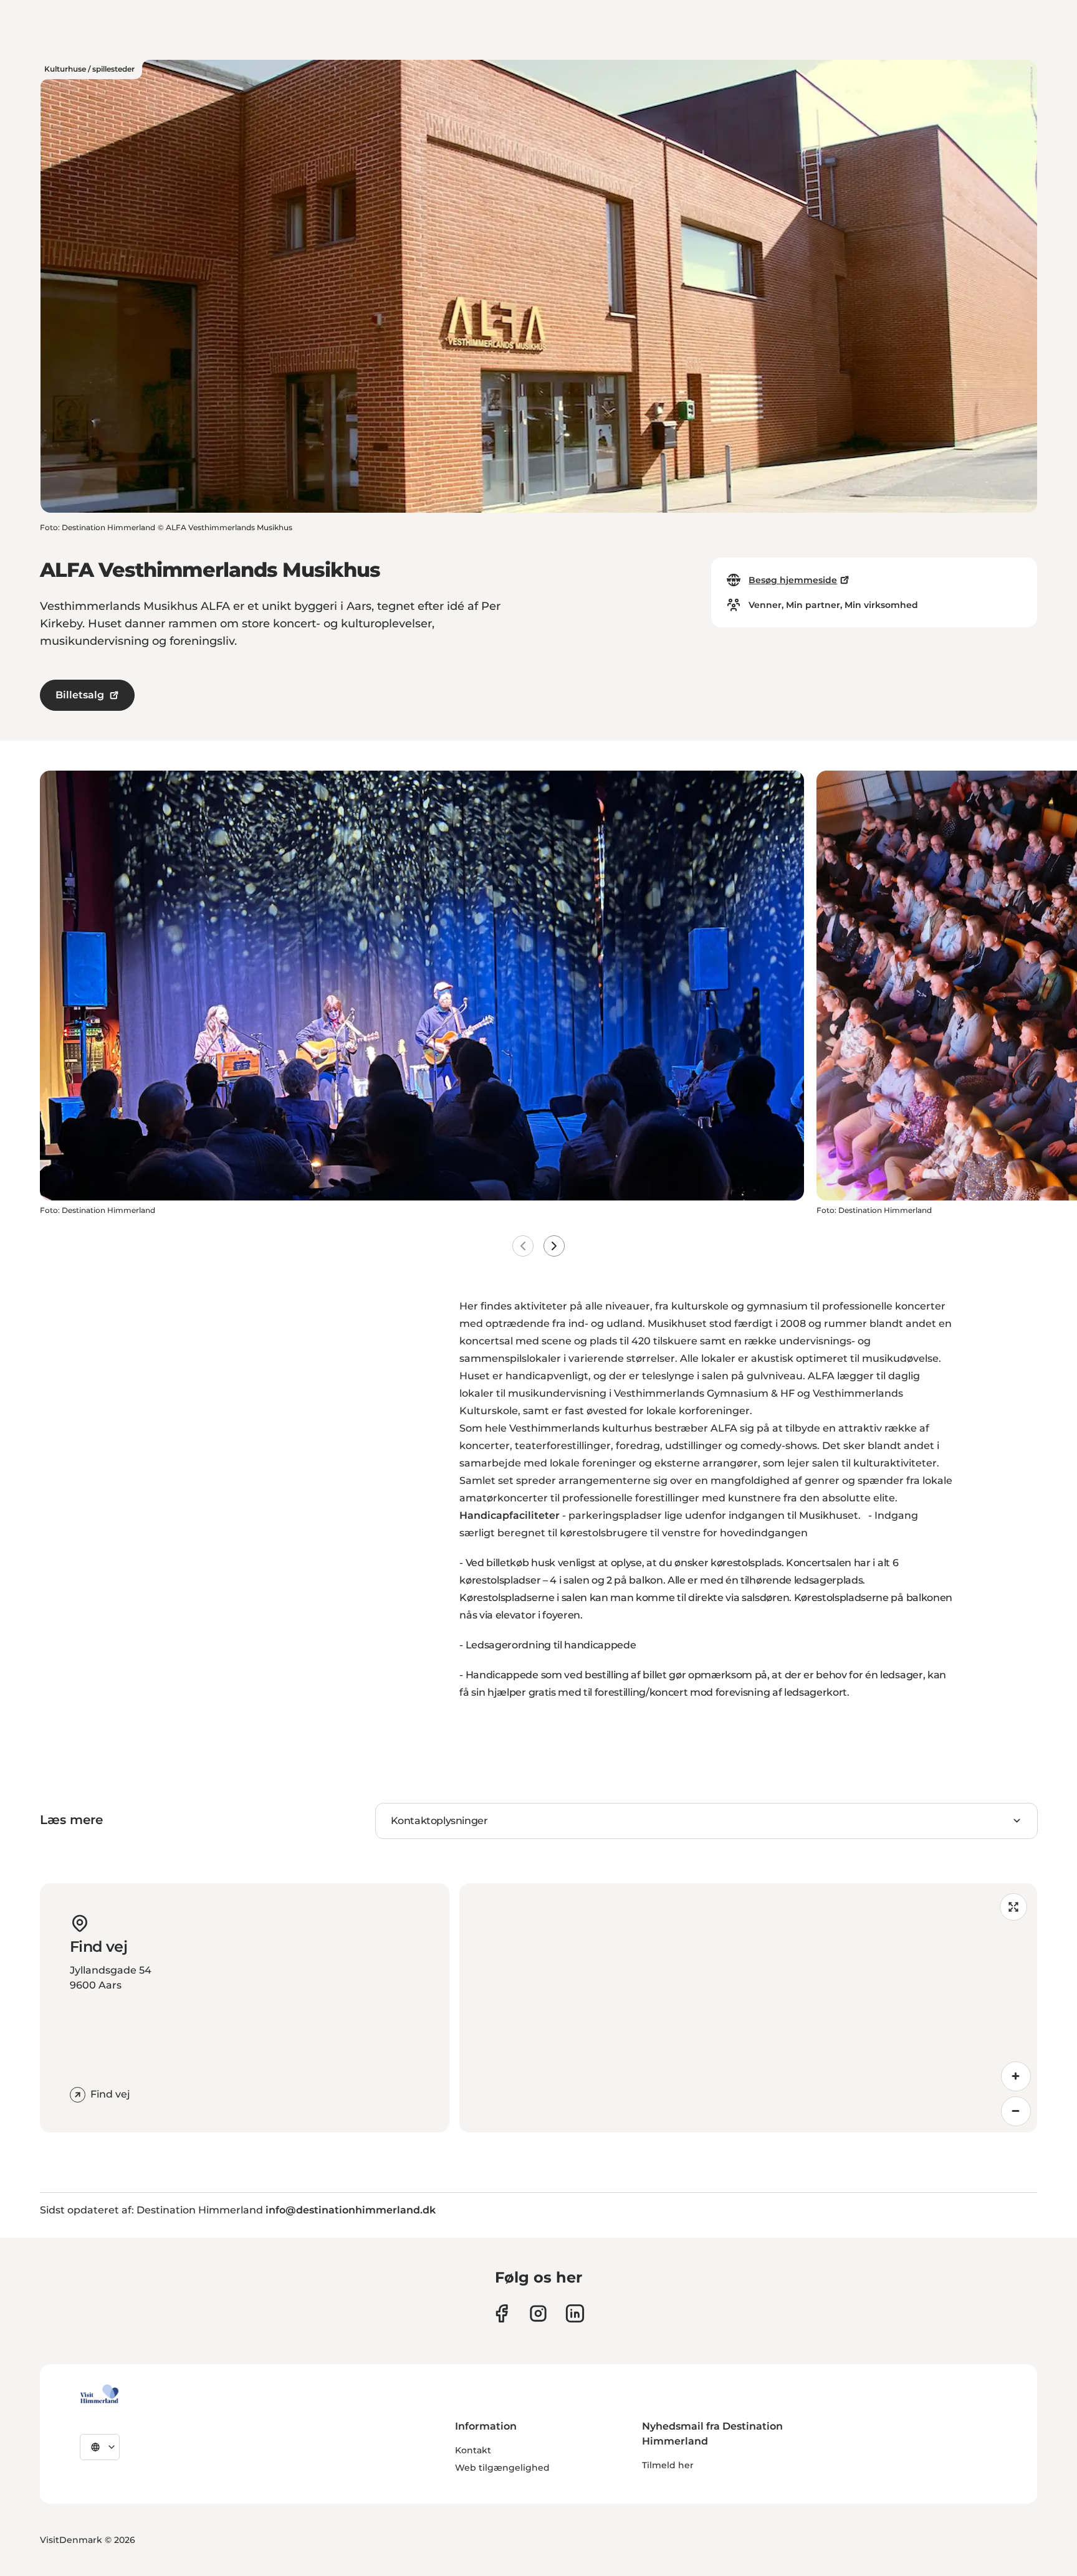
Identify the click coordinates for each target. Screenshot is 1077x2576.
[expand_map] (1013, 1907)
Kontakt (473, 2450)
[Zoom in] (1016, 2076)
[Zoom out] (1016, 2111)
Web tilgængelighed (502, 2468)
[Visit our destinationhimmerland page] (575, 2313)
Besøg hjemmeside (793, 580)
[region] (748, 2008)
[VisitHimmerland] (99, 2394)
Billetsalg (80, 695)
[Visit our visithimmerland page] (501, 2313)
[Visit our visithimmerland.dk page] (538, 2313)
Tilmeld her (668, 2465)
